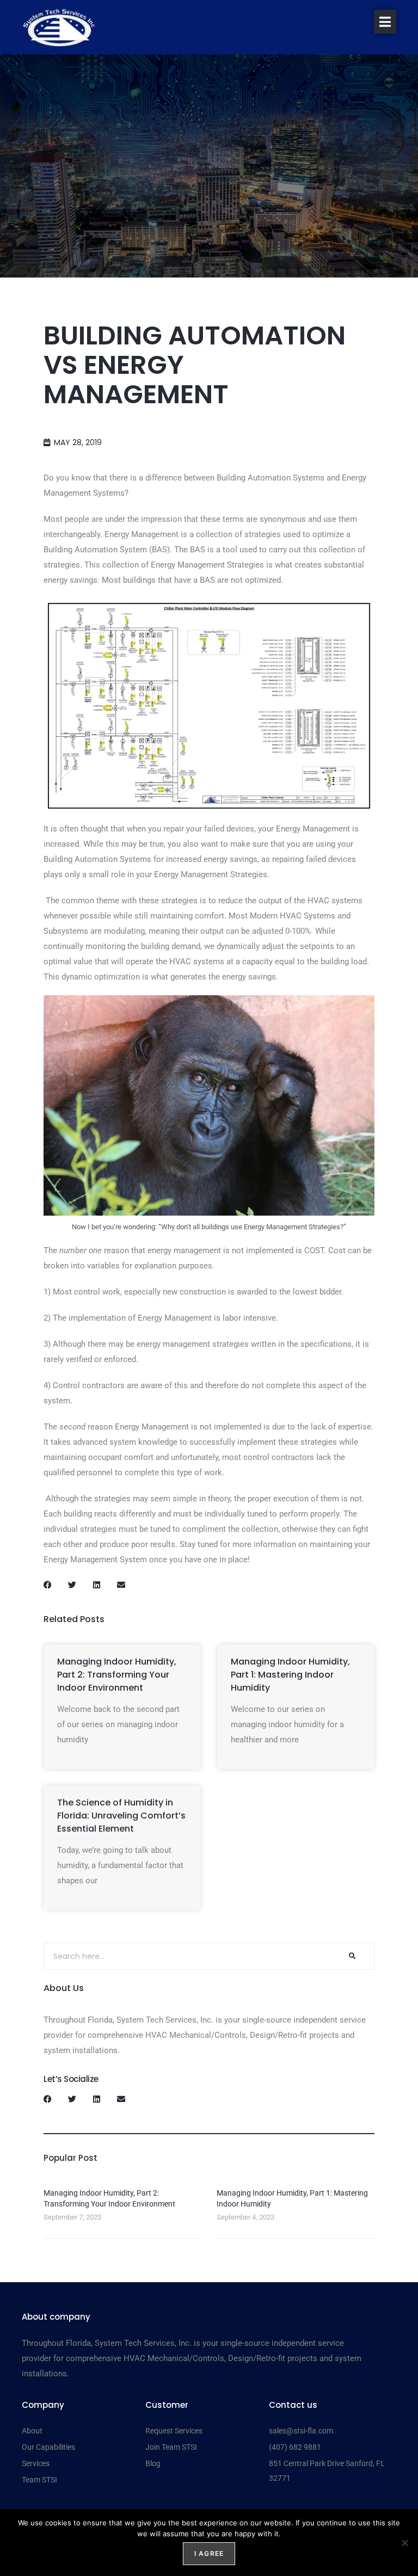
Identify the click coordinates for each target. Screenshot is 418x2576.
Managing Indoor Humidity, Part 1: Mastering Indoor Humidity (290, 1675)
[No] (404, 2543)
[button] (385, 22)
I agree (209, 2553)
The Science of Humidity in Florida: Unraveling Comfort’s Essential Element (121, 1816)
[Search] (352, 1956)
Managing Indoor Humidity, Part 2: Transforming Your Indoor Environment (117, 1675)
